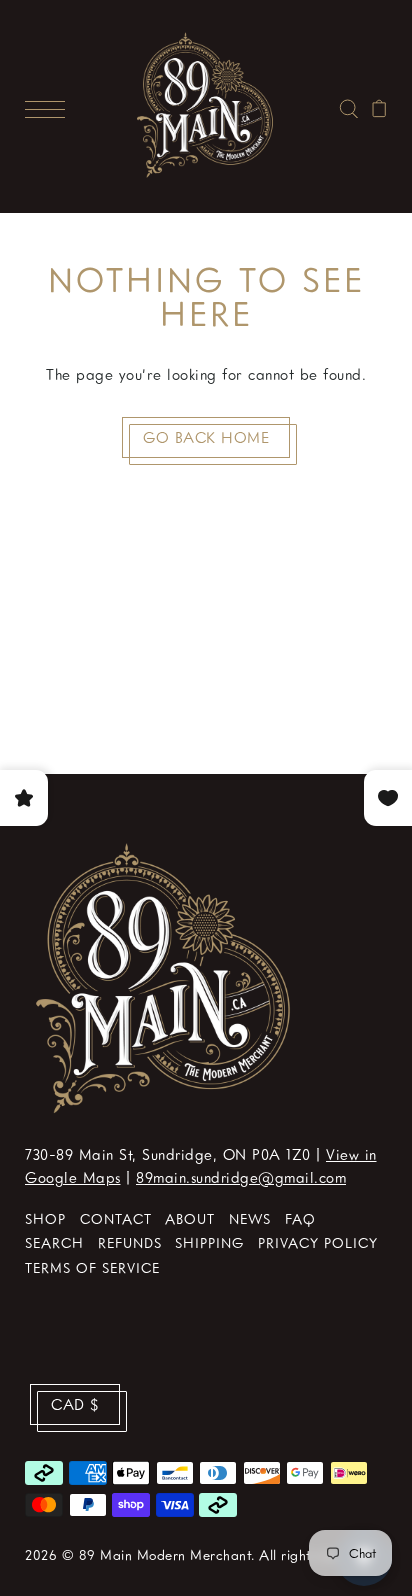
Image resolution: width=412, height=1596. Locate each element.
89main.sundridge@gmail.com (241, 1177)
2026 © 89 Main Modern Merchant (138, 1554)
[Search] (348, 106)
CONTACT (116, 1218)
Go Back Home (206, 437)
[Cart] (379, 106)
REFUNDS (130, 1242)
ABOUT (190, 1218)
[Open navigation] (50, 106)
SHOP (45, 1218)
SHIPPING (209, 1242)
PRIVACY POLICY (318, 1242)
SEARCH (54, 1242)
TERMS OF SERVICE (92, 1267)
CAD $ (75, 1404)
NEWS (250, 1218)
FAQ (300, 1218)
